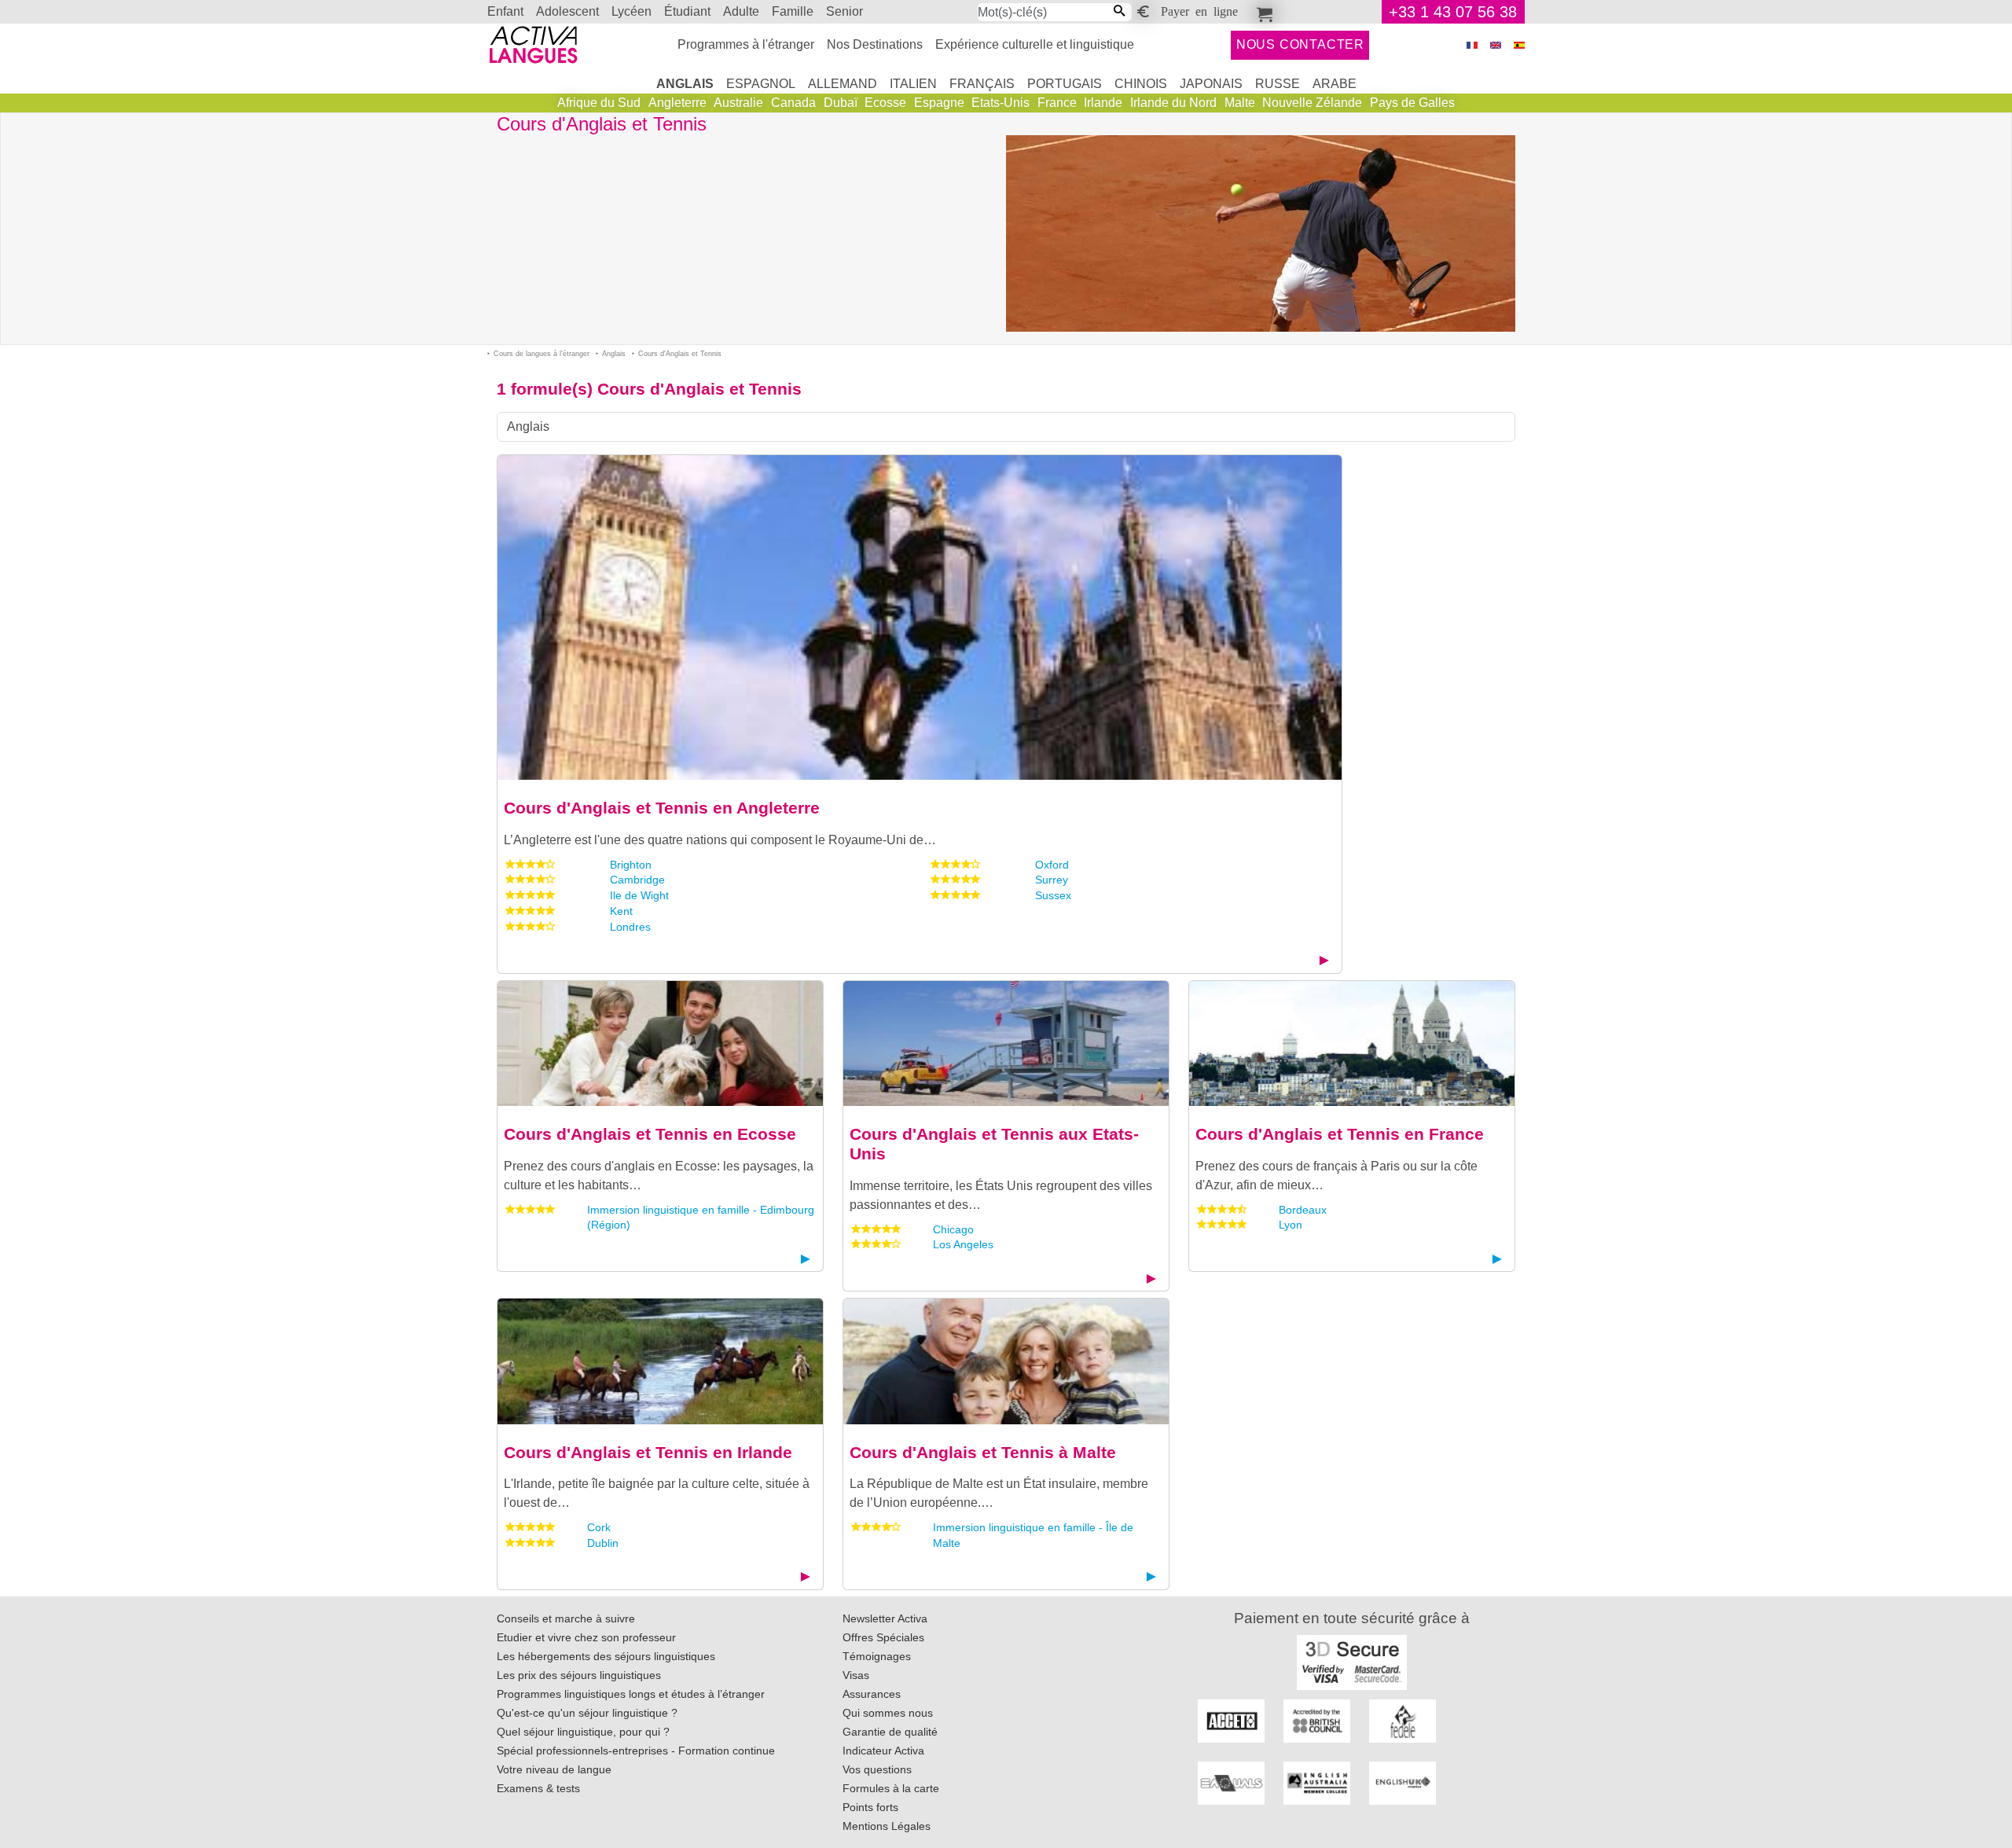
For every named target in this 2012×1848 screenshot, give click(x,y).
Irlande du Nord (1173, 103)
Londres (630, 927)
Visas (856, 1675)
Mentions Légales (887, 1826)
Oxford (1052, 865)
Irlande (1103, 103)
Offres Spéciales (883, 1637)
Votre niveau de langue (554, 1769)
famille (793, 11)
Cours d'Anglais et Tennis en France (1340, 1134)
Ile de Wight (639, 895)
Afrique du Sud (599, 103)
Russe (1278, 84)
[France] (1352, 1043)
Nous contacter (1300, 44)
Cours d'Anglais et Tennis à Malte (983, 1452)
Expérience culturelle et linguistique (1035, 44)
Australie (738, 103)
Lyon (1291, 1225)
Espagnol (761, 84)
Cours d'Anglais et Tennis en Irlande (648, 1452)
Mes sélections (1262, 12)
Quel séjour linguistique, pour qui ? (583, 1732)
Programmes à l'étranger (746, 44)
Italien (913, 84)
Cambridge (637, 880)
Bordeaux (1303, 1210)
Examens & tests (538, 1788)
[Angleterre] (920, 617)
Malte (1240, 103)
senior (844, 11)
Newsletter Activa (885, 1618)
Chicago (953, 1229)
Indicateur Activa (883, 1751)
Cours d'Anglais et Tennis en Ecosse (650, 1134)
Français (982, 84)
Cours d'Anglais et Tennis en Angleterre (662, 808)
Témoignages (877, 1656)
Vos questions (877, 1769)
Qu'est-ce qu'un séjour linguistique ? (587, 1713)
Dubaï (841, 103)
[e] (1496, 45)
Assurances (872, 1694)
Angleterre (677, 103)
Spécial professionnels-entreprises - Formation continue (636, 1751)
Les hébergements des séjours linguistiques (606, 1656)
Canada (793, 103)
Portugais (1065, 84)
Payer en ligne (1199, 10)
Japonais (1211, 84)
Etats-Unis (1000, 103)
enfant (505, 11)
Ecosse (885, 103)
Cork (599, 1527)
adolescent (567, 11)
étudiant (687, 11)
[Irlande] (660, 1360)
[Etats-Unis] (1006, 1043)
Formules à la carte (891, 1788)
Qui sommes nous (888, 1713)
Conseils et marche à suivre (566, 1618)
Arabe (1335, 84)
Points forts (870, 1807)
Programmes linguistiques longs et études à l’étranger (631, 1694)
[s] (1519, 45)
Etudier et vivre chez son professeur (586, 1637)
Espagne (939, 103)
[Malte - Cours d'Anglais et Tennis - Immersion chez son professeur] (1006, 1360)
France (1057, 103)
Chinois (1141, 84)
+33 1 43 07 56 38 (1453, 12)
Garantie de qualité (890, 1732)
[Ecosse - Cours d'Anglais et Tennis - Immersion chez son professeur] (660, 1043)
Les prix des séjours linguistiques (579, 1675)
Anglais (685, 84)
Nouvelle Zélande (1312, 103)
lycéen (632, 11)
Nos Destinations (875, 44)
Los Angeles (963, 1244)
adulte (741, 11)
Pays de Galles (1412, 103)
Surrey (1052, 880)
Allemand (843, 84)
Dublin (603, 1543)
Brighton (631, 865)
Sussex (1053, 895)
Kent (621, 911)
